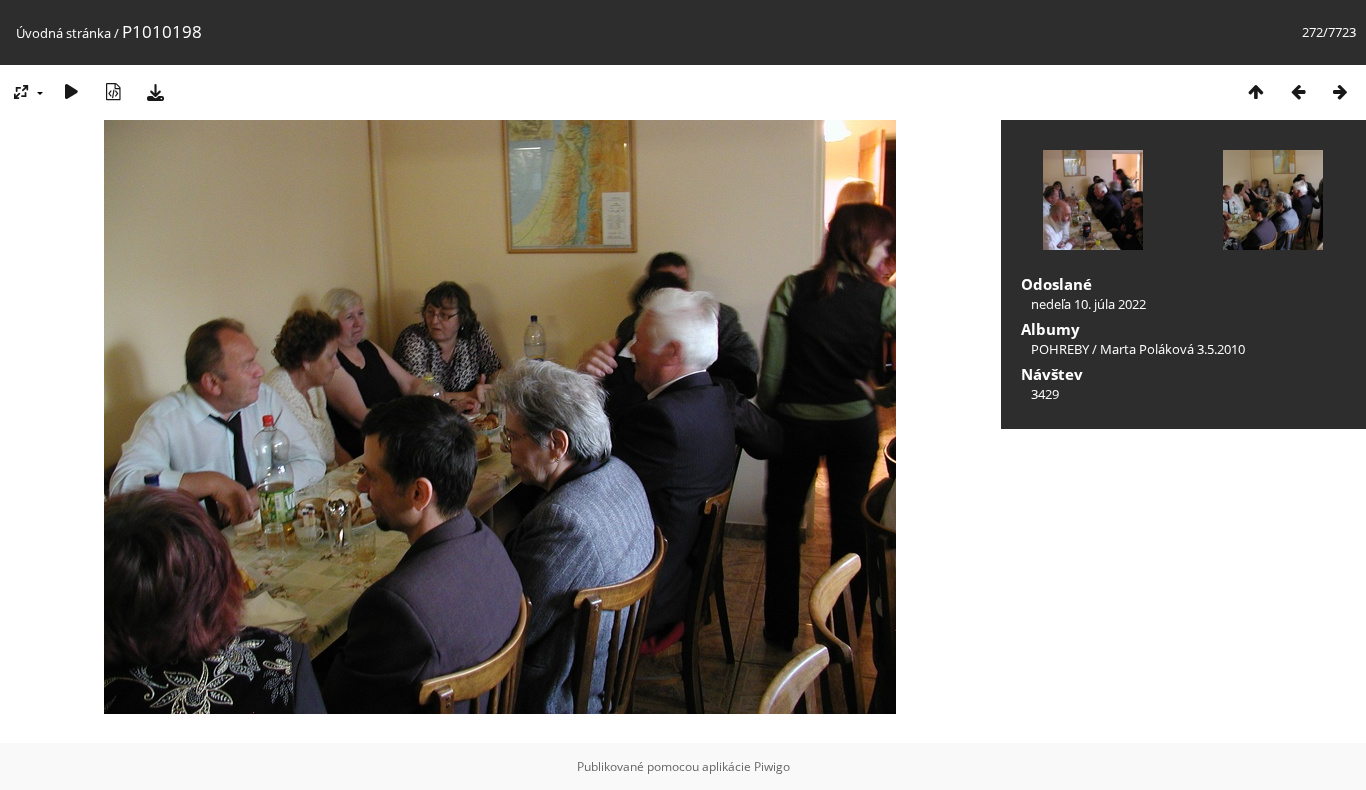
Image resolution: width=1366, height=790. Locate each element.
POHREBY (1060, 349)
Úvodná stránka (63, 33)
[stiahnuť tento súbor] (155, 91)
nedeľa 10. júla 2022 (1088, 304)
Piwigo (772, 766)
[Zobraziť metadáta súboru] (113, 91)
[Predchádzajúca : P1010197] (1298, 91)
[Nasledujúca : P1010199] (1340, 91)
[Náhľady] (1256, 91)
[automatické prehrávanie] (71, 91)
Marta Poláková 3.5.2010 (1172, 349)
